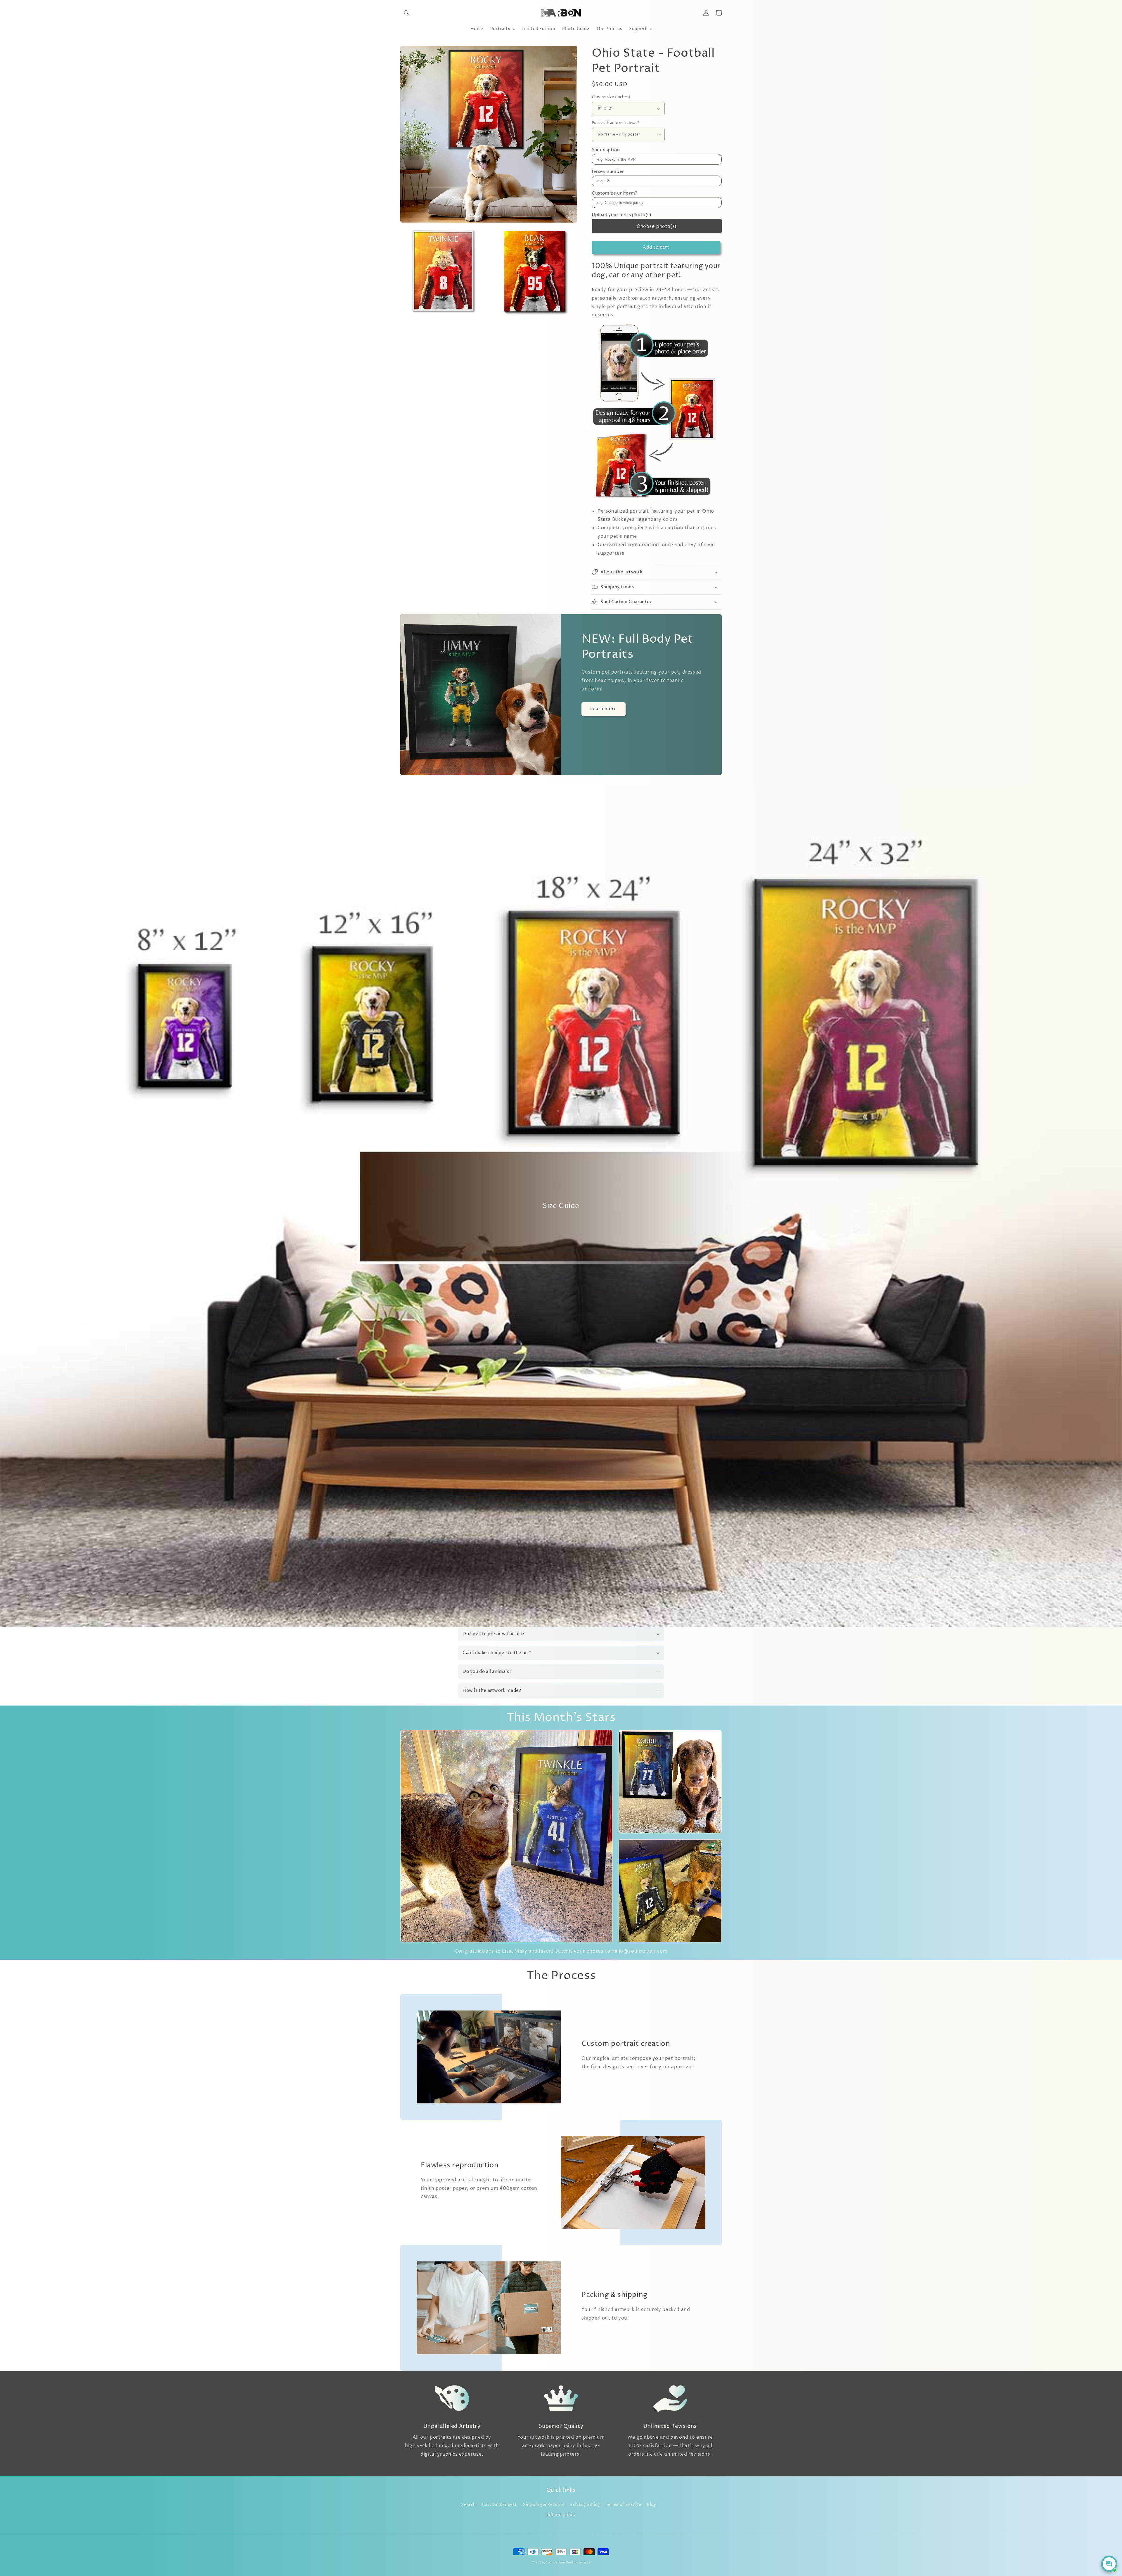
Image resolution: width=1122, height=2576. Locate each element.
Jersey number (608, 172)
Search (469, 2505)
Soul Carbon (555, 2563)
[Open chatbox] (1109, 2564)
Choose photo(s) (657, 226)
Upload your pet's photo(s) (622, 215)
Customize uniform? (614, 193)
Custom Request (499, 2505)
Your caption (606, 150)
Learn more (604, 709)
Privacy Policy (585, 2505)
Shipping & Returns (544, 2505)
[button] (407, 13)
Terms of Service (624, 2505)
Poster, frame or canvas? (615, 123)
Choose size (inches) (611, 97)
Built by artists (578, 2563)
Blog (652, 2505)
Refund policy (561, 2515)
